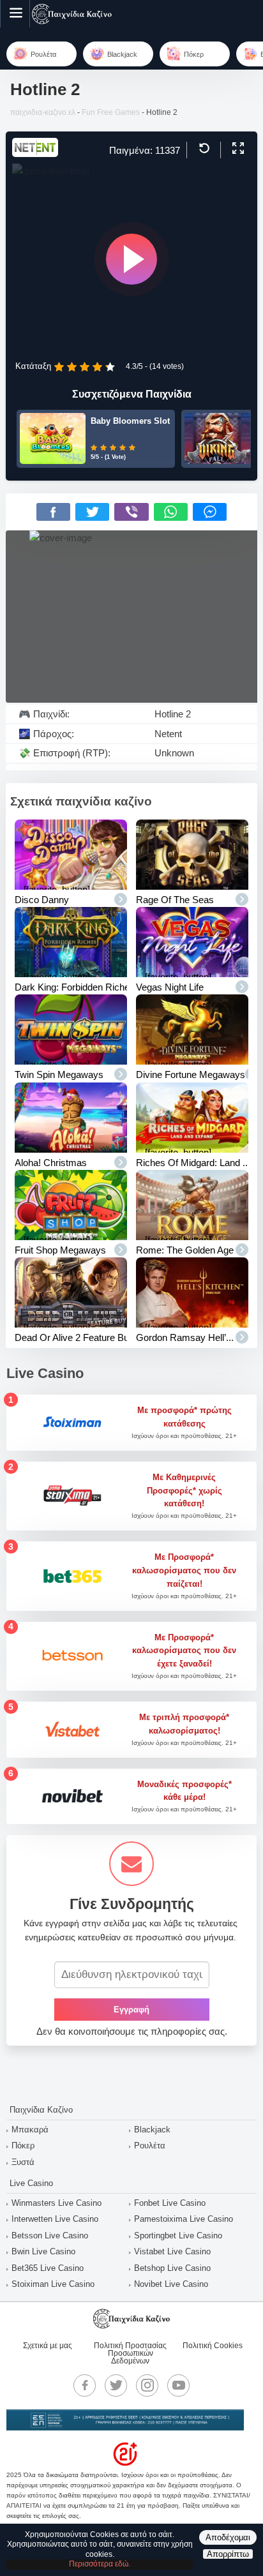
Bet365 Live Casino (48, 2268)
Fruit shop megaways (60, 1250)
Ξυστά (23, 2162)
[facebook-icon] (85, 2385)
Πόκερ (23, 2145)
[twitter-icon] (116, 2385)
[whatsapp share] (171, 512)
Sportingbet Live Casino (178, 2235)
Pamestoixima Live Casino (184, 2219)
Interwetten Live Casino (55, 2219)
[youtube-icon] (179, 2385)
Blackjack (152, 2130)
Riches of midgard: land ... (193, 1163)
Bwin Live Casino (43, 2251)
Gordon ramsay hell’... (185, 1337)
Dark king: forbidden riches (75, 987)
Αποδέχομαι (228, 2537)
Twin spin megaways (59, 1075)
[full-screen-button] (237, 149)
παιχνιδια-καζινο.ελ (43, 112)
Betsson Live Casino (50, 2235)
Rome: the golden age (185, 1250)
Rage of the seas (175, 900)
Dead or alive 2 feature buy (74, 1337)
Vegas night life (170, 987)
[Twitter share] (92, 512)
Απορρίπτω (228, 2554)
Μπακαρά (30, 2130)
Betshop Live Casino (172, 2268)
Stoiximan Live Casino (53, 2284)
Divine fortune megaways (191, 1075)
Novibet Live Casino (171, 2284)
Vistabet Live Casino (172, 2251)
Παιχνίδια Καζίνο (41, 2110)
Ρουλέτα (150, 2145)
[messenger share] (210, 512)
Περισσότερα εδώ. (100, 2564)
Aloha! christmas (51, 1163)
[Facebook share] (53, 512)
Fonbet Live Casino (170, 2203)
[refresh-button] (203, 149)
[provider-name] (35, 154)
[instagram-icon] (147, 2385)
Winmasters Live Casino (56, 2203)
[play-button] (131, 259)
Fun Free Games (111, 112)
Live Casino (31, 2183)
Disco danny (42, 900)
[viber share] (131, 512)
